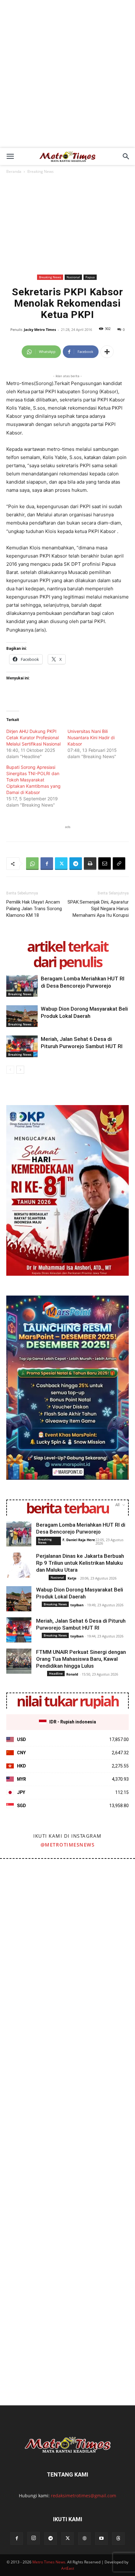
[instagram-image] (33, 1892)
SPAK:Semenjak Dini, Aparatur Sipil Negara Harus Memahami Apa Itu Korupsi (98, 909)
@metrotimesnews (68, 1845)
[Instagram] (34, 2538)
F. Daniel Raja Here (79, 1540)
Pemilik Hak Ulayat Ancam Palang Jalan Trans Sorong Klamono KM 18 (34, 909)
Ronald (72, 1674)
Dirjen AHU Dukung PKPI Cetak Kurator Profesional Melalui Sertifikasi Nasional (33, 738)
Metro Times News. (49, 2562)
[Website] (84, 2539)
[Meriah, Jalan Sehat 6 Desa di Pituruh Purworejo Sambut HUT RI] (22, 1046)
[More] (107, 352)
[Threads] (118, 2539)
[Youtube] (101, 2539)
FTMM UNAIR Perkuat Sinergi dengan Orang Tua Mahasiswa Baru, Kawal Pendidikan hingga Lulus (81, 1659)
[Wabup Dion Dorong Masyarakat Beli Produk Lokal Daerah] (22, 1016)
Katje (72, 1578)
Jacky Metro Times (40, 329)
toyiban (77, 1605)
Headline (56, 1673)
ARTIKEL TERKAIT (67, 946)
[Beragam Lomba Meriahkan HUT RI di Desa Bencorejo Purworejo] (22, 986)
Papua (90, 277)
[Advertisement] (67, 77)
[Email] (105, 864)
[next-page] (20, 1070)
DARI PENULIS (67, 962)
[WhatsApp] (32, 864)
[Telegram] (76, 864)
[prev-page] (10, 1070)
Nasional (73, 277)
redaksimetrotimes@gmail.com (84, 2496)
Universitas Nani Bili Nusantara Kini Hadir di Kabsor (91, 738)
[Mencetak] (90, 864)
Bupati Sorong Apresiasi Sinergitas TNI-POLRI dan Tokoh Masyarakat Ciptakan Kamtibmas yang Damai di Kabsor (33, 780)
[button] (10, 156)
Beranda (14, 171)
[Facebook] (47, 864)
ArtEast (68, 2568)
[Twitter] (61, 864)
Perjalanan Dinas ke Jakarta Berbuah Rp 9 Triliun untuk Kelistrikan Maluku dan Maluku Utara (80, 1563)
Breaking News (40, 171)
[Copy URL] (119, 864)
